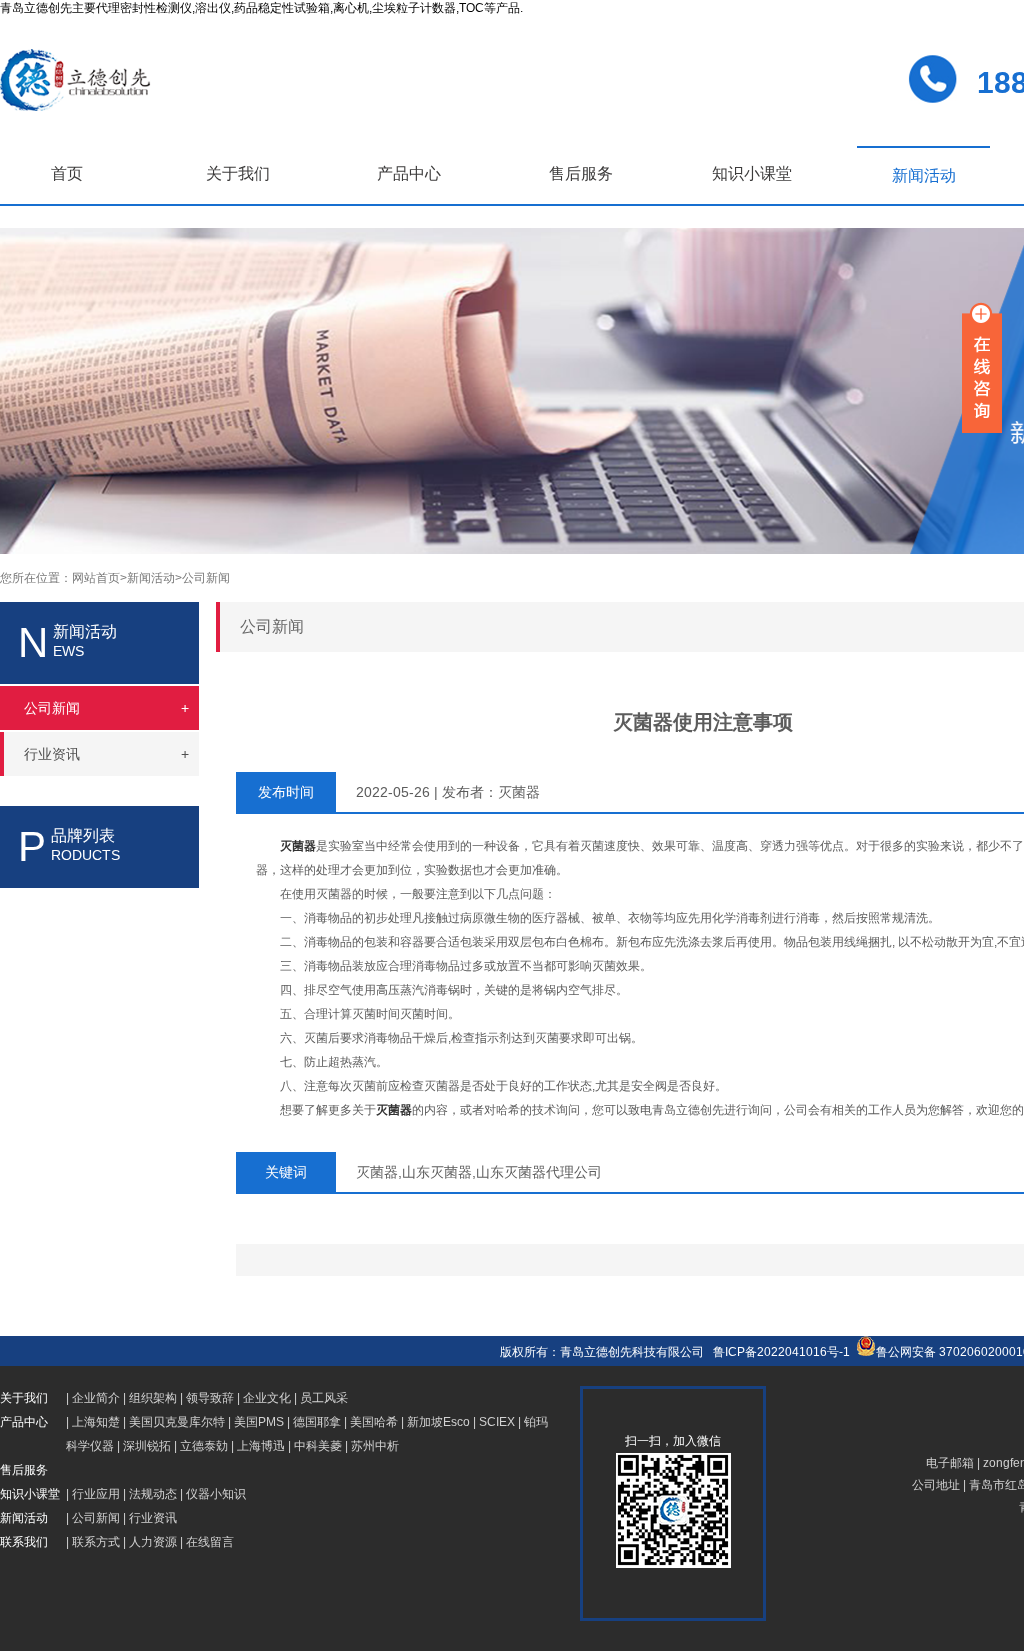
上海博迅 (261, 1446)
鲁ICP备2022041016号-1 (781, 1352)
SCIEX (497, 1422)
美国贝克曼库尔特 (177, 1422)
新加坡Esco (438, 1422)
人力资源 (153, 1542)
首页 (67, 173)
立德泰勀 (204, 1446)
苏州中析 (375, 1446)
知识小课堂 (752, 173)
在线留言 (210, 1542)
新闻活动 (924, 175)
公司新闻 (206, 578)
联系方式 (96, 1542)
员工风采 (324, 1398)
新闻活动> (154, 578)
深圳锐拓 (147, 1446)
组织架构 (153, 1398)
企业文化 (267, 1398)
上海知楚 (96, 1422)
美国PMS (259, 1422)
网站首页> (99, 578)
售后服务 (581, 173)
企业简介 (96, 1398)
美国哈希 (374, 1422)
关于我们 (238, 173)
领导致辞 (210, 1398)
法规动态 (153, 1494)
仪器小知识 (216, 1494)
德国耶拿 (317, 1422)
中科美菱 (318, 1446)
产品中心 (409, 173)
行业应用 (96, 1494)
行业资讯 (153, 1518)
